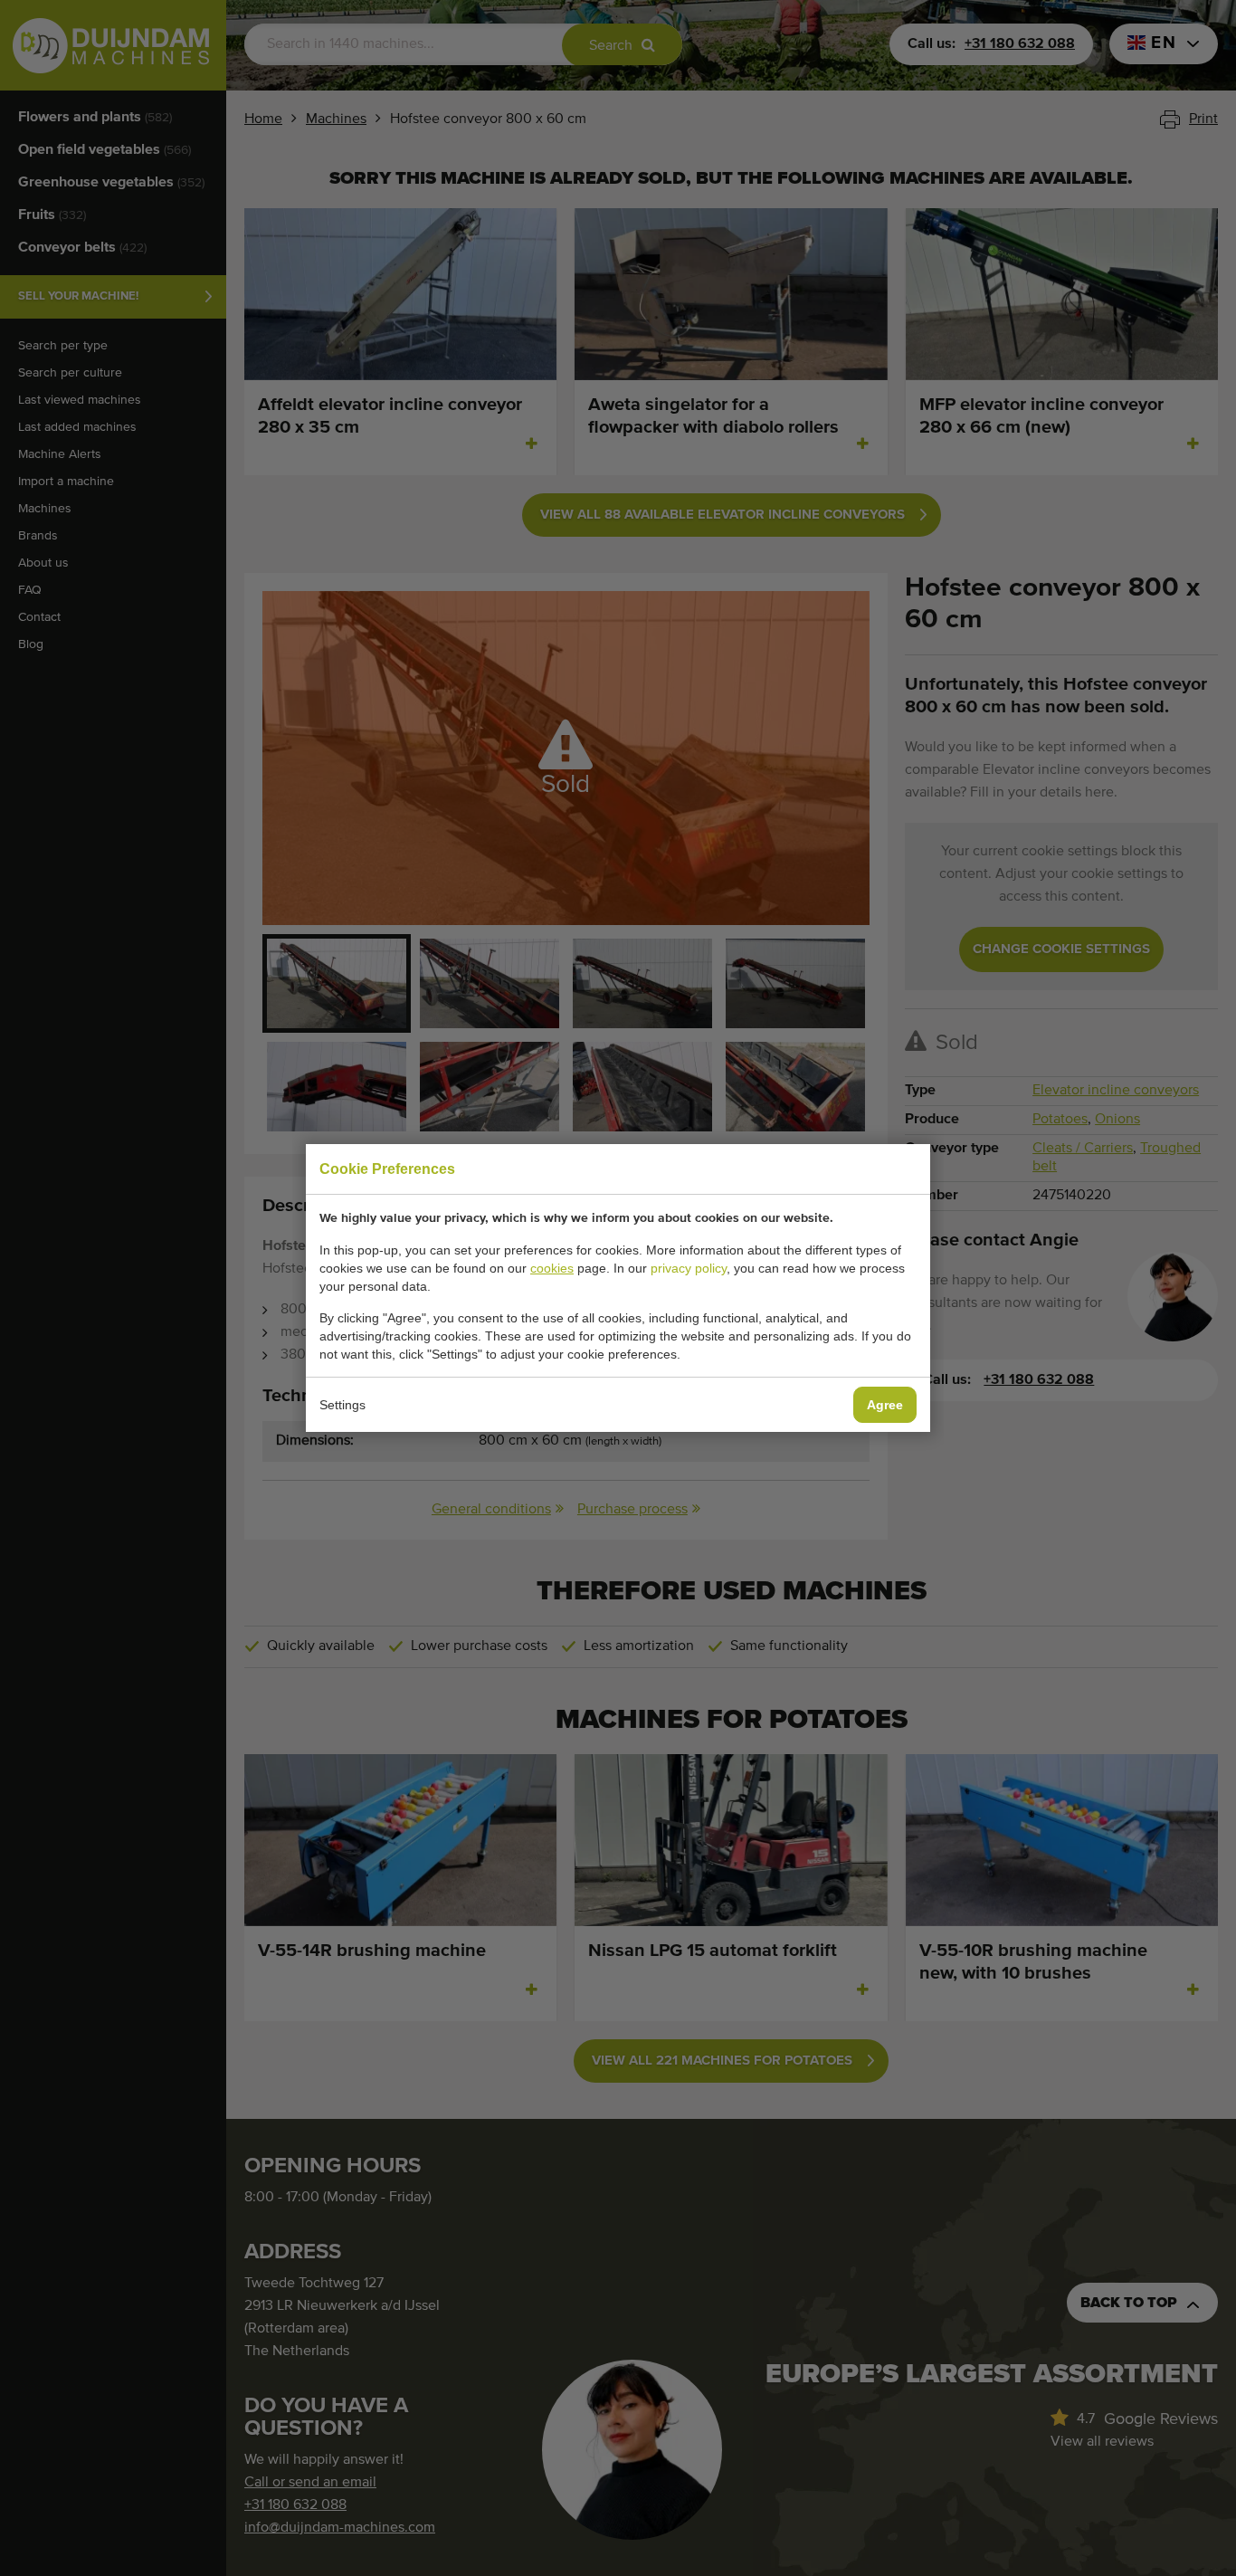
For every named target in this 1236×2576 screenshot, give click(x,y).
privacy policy (689, 1268)
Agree (885, 1405)
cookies (552, 1268)
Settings (342, 1405)
